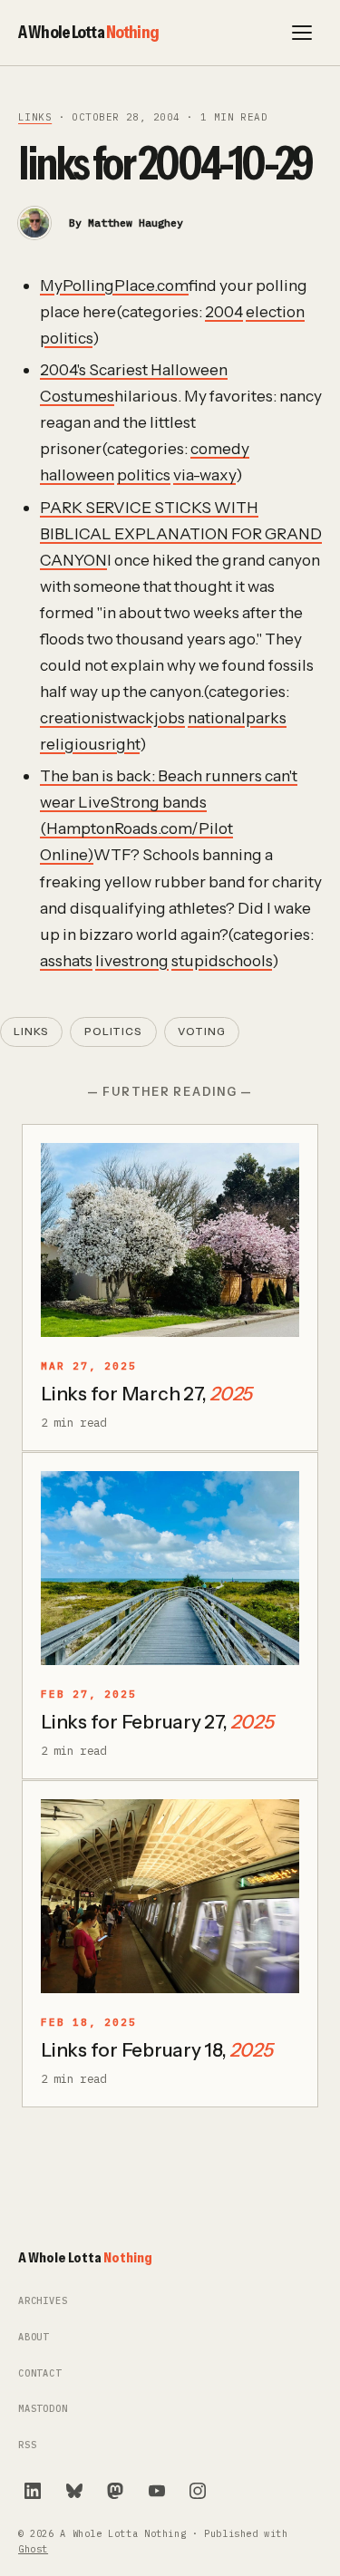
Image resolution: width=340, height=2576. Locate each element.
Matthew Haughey (136, 223)
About (34, 2337)
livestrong (132, 960)
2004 (224, 311)
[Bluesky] (74, 2491)
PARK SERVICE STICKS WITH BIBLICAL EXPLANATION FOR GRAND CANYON (181, 533)
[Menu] (302, 33)
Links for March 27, (146, 1394)
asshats (66, 960)
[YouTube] (157, 2491)
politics (66, 338)
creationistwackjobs (112, 717)
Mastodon (43, 2409)
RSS (27, 2445)
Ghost (33, 2549)
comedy (220, 448)
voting (202, 1031)
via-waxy (204, 475)
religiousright (90, 744)
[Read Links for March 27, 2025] (170, 1240)
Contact (40, 2373)
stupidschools (222, 960)
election (275, 311)
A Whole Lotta (88, 32)
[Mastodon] (115, 2491)
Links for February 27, (157, 1722)
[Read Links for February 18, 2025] (170, 1896)
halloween (77, 475)
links (35, 117)
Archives (43, 2301)
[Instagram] (198, 2491)
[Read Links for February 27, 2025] (170, 1568)
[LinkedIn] (33, 2491)
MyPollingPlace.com (114, 285)
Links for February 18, (156, 2050)
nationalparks (237, 717)
